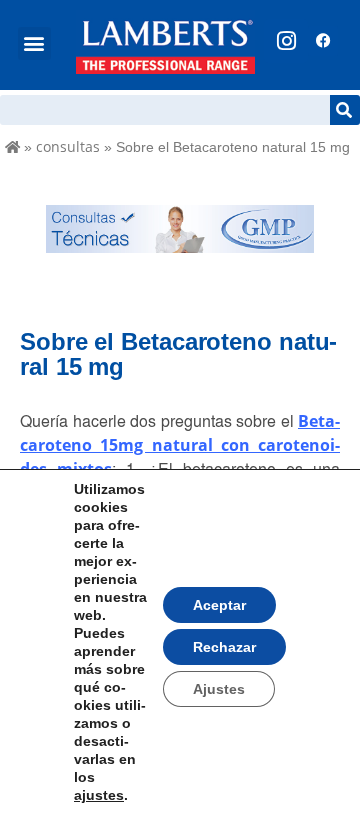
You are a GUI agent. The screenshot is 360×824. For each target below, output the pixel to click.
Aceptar (219, 605)
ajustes (99, 795)
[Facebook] (323, 41)
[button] (34, 43)
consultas (68, 146)
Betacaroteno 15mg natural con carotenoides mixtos (180, 445)
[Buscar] (345, 110)
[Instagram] (286, 41)
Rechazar (224, 647)
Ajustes (219, 689)
